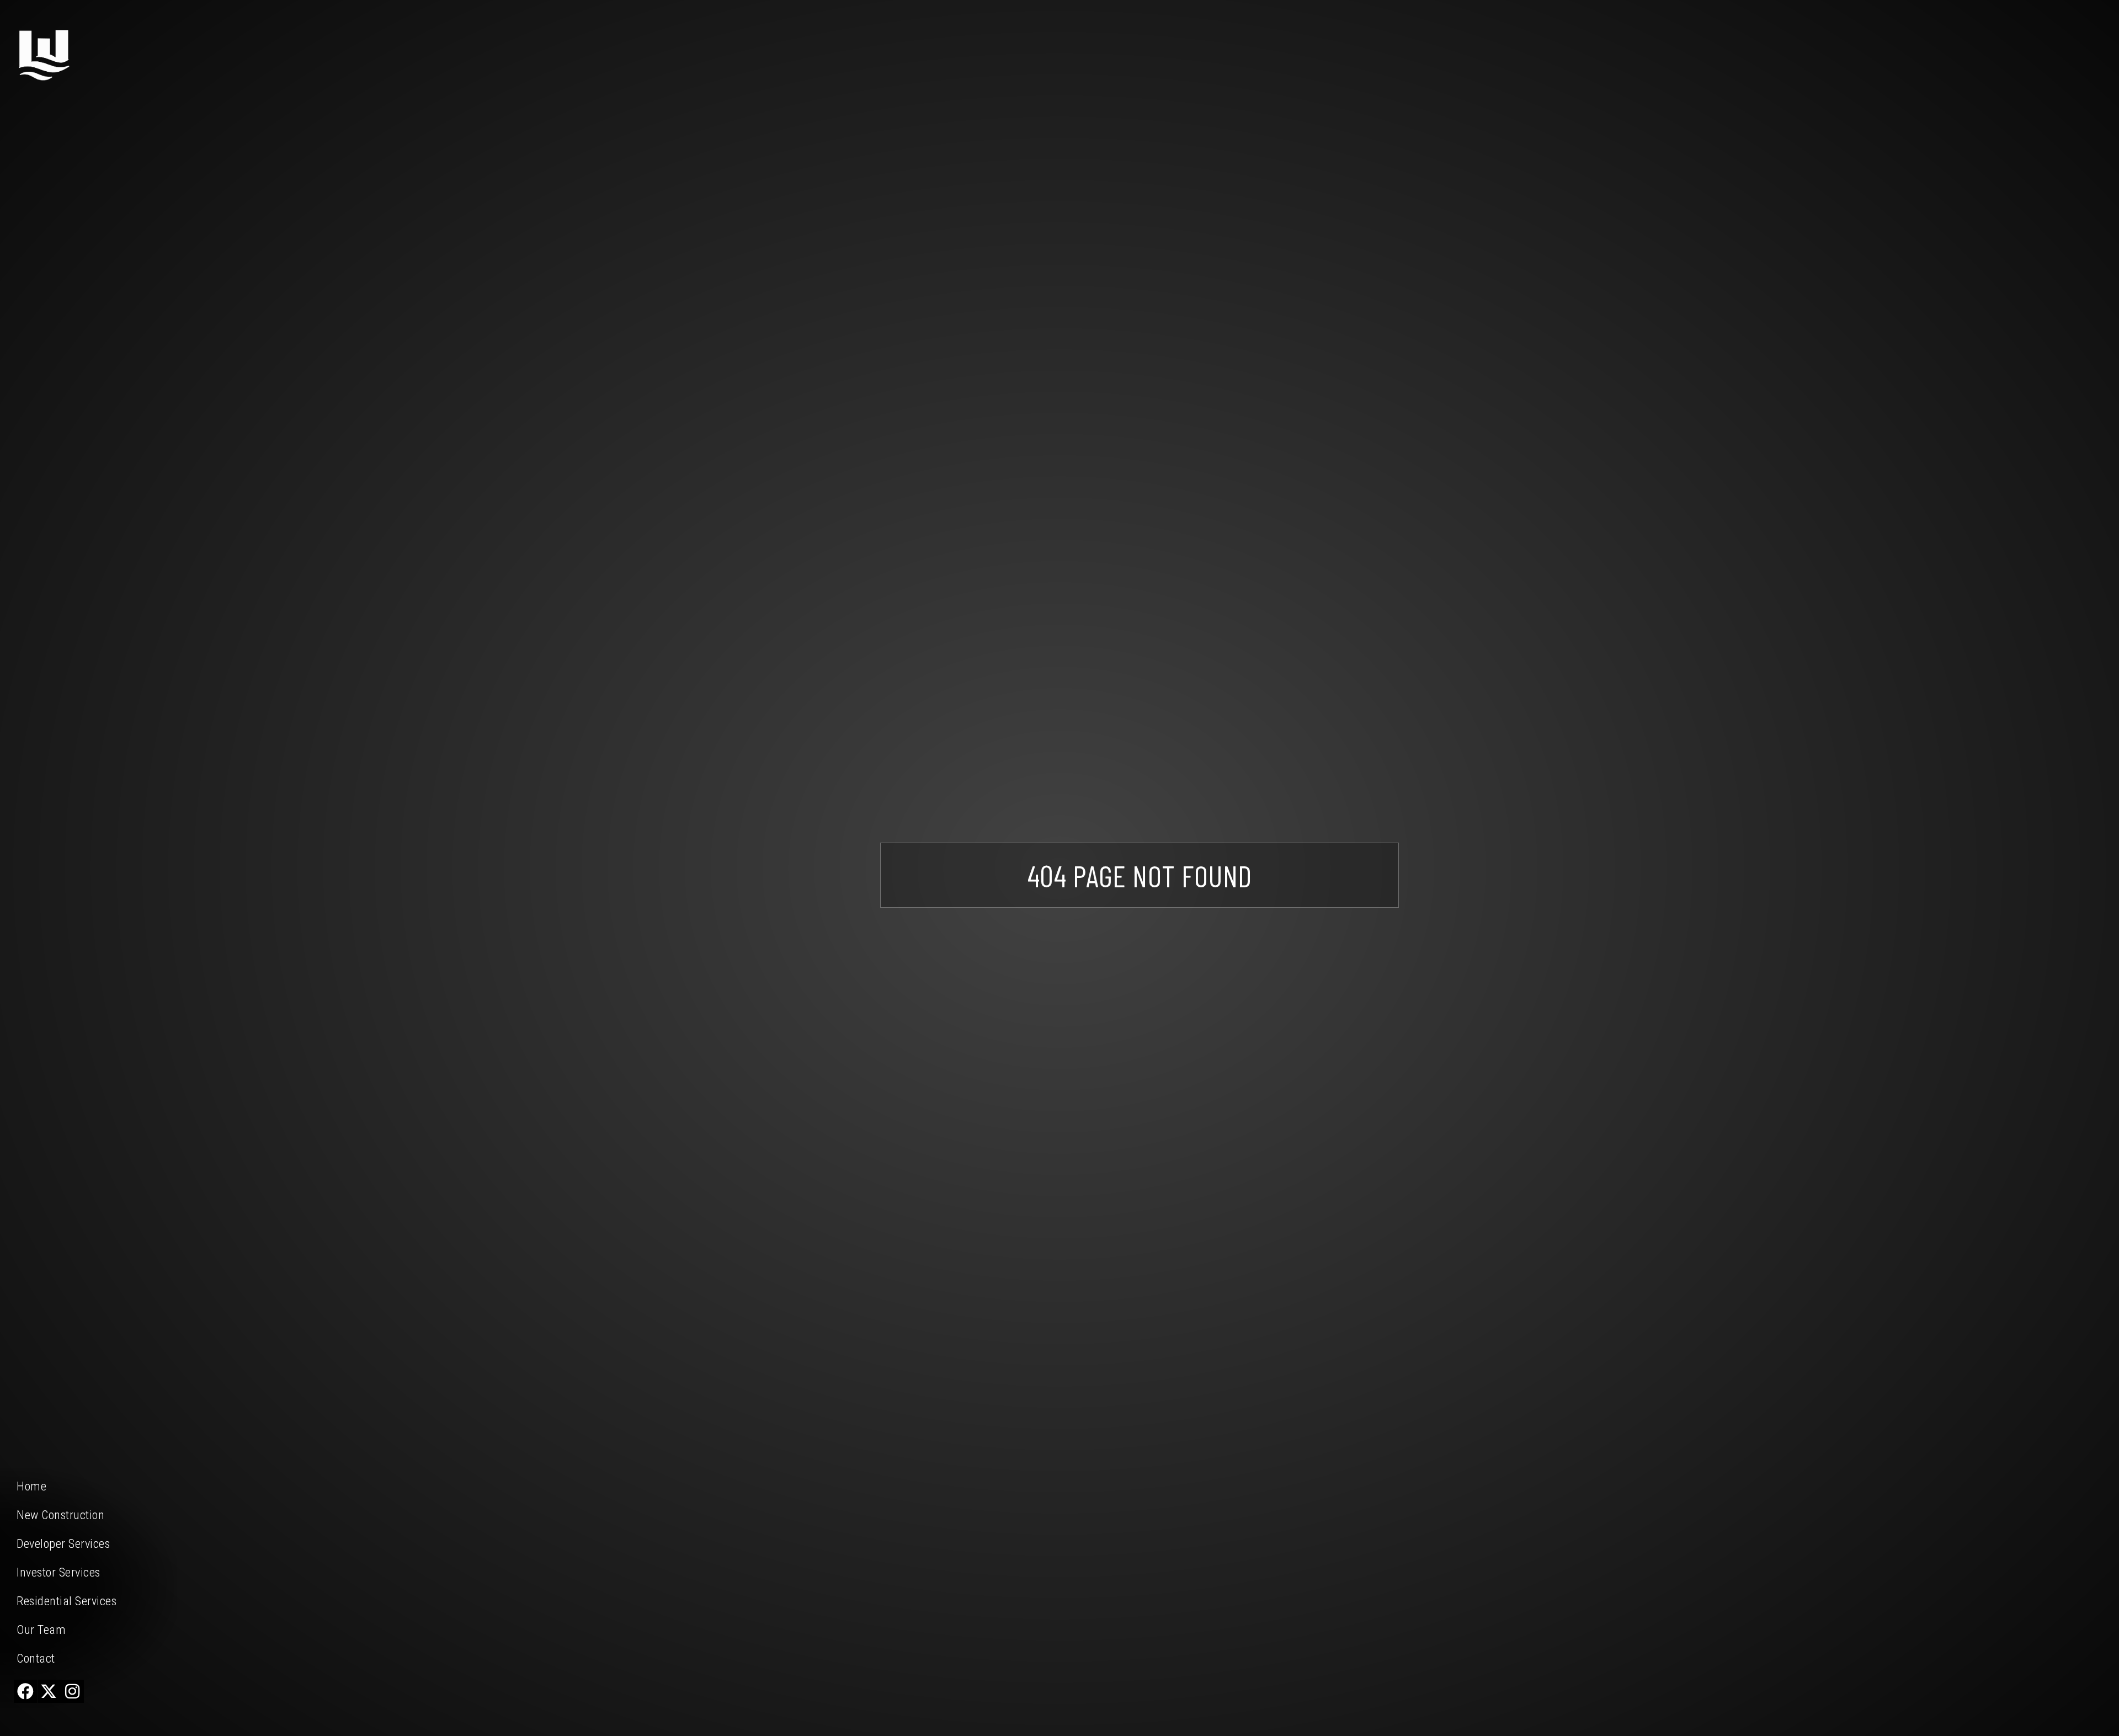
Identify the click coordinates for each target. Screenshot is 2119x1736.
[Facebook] (25, 1691)
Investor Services (58, 1572)
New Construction (60, 1515)
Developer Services (63, 1544)
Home (31, 1486)
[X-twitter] (49, 1691)
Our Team (41, 1630)
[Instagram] (72, 1691)
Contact (36, 1658)
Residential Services (66, 1601)
